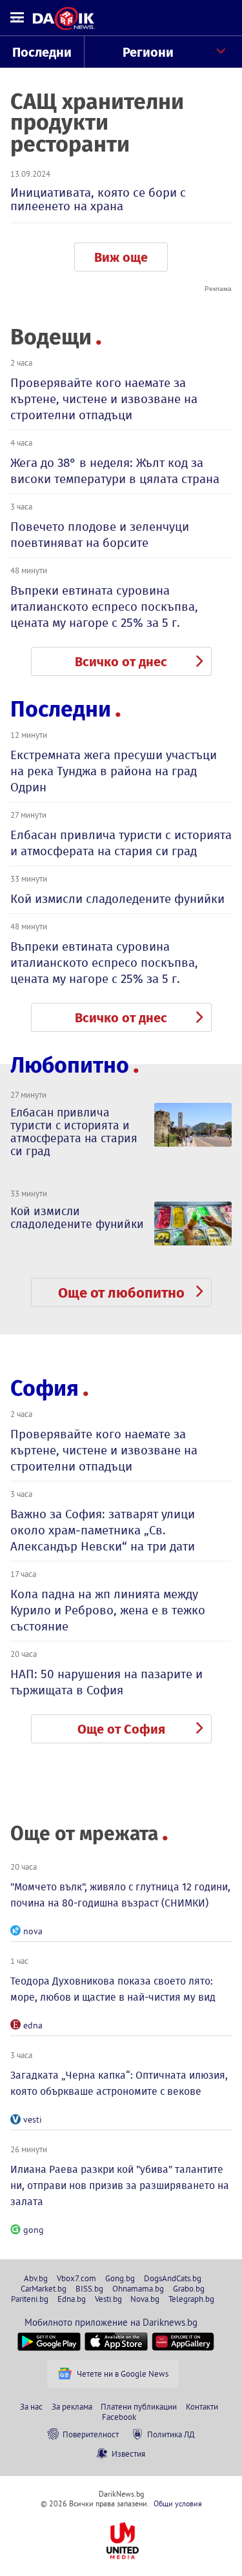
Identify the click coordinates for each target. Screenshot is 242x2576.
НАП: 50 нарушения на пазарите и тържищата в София (106, 1682)
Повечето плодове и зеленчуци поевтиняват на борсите (100, 535)
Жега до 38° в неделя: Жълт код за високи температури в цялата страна (115, 471)
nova (33, 1931)
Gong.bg (120, 2278)
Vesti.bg (108, 2299)
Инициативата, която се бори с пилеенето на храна (98, 199)
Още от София (121, 1729)
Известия (128, 2453)
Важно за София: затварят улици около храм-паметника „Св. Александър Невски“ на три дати (103, 1530)
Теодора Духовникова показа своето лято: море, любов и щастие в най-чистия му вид (113, 1989)
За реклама (72, 2406)
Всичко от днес (121, 662)
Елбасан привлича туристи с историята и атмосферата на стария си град (121, 843)
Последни (42, 52)
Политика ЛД (171, 2434)
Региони (148, 52)
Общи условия (178, 2503)
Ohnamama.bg (138, 2288)
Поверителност (91, 2434)
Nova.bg (145, 2299)
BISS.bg (89, 2288)
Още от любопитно (121, 1293)
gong (34, 2230)
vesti (33, 2119)
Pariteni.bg (30, 2299)
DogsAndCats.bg (173, 2278)
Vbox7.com (76, 2278)
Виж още (121, 257)
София (45, 1388)
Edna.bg (72, 2299)
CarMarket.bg (44, 2288)
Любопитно (70, 1065)
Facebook (119, 2417)
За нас (31, 2406)
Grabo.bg (189, 2288)
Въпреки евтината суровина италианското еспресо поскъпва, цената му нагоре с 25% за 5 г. (104, 607)
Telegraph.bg (191, 2299)
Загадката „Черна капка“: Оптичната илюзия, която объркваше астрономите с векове (119, 2083)
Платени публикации (139, 2406)
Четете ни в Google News (123, 2373)
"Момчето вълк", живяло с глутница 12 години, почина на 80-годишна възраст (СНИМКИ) (120, 1895)
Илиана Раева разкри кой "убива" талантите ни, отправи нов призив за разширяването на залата (120, 2185)
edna (33, 2025)
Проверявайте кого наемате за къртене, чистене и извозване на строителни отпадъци (104, 399)
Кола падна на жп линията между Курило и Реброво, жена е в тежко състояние (108, 1610)
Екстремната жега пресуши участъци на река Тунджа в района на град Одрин (114, 771)
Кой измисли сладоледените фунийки (117, 899)
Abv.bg (36, 2278)
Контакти (202, 2406)
